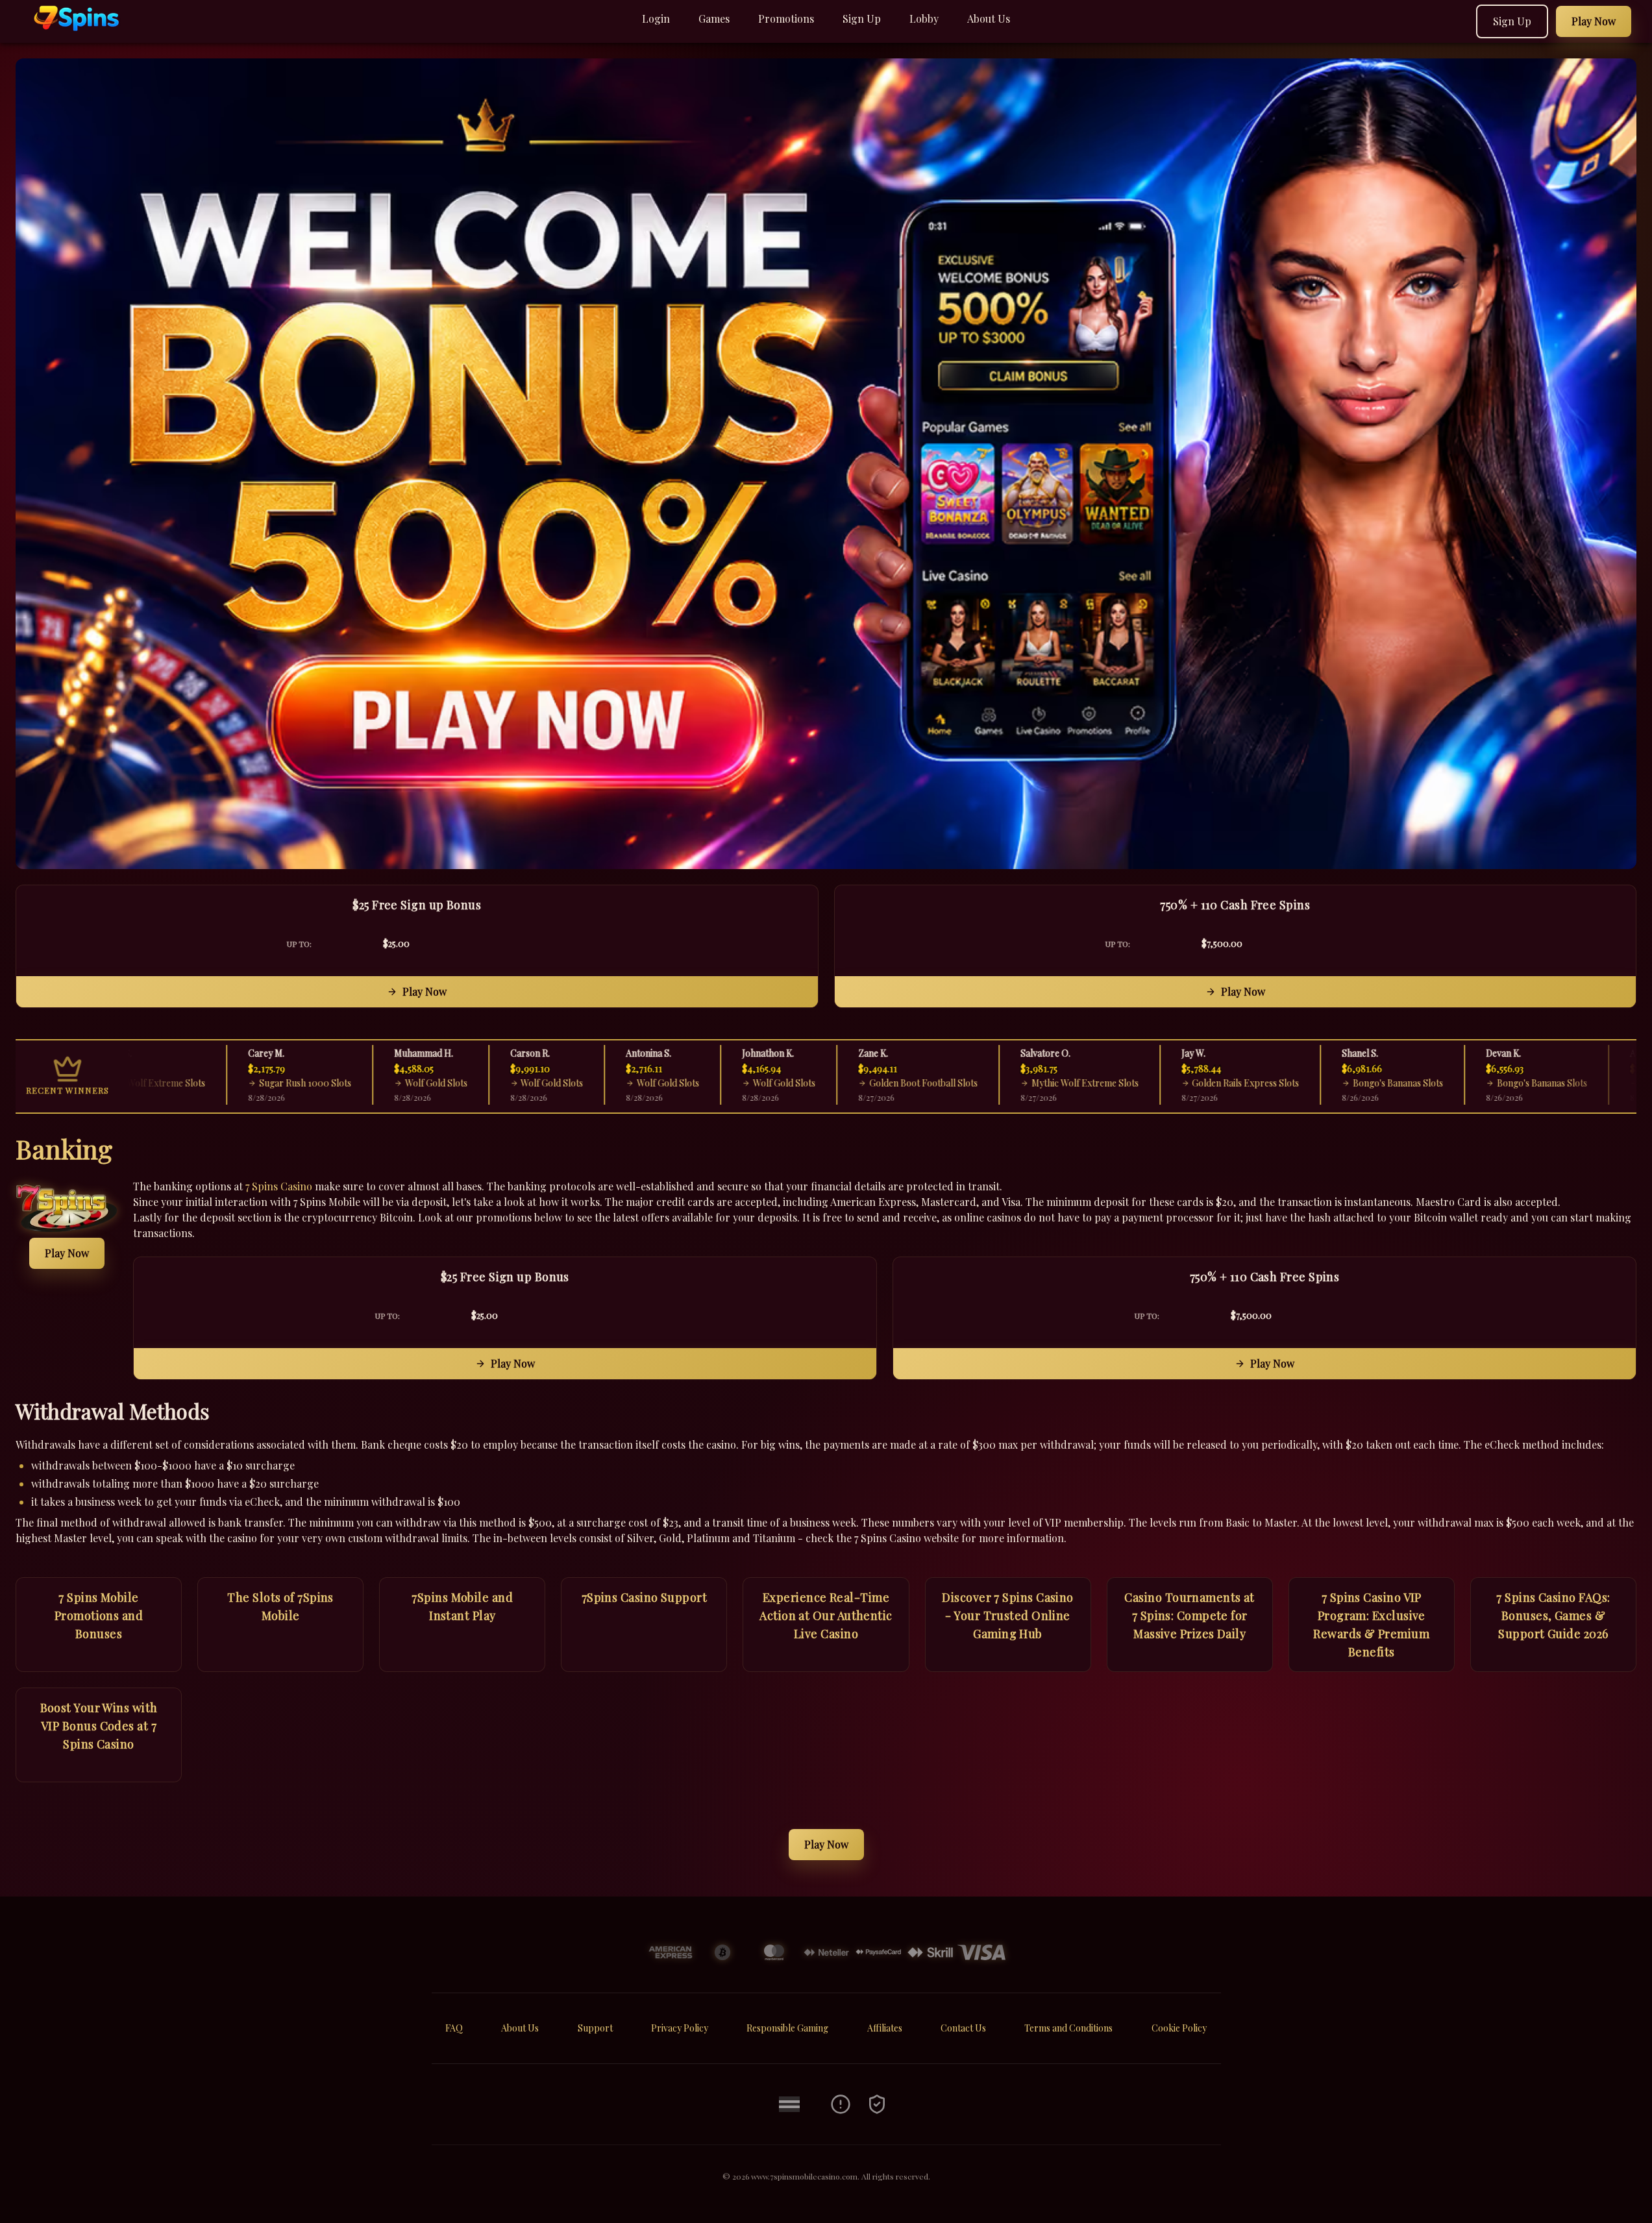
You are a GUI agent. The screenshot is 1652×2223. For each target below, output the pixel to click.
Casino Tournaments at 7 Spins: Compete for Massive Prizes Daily (1189, 1615)
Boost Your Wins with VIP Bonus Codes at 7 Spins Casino (99, 1726)
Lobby (924, 18)
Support (595, 2028)
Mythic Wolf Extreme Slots (1027, 1083)
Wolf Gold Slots (378, 1083)
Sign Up (862, 18)
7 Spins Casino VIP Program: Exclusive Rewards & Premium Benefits (1371, 1625)
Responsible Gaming (787, 2028)
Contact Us (963, 2028)
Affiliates (885, 2028)
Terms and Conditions (1068, 2028)
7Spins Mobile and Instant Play (462, 1606)
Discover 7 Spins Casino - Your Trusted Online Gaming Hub (1007, 1615)
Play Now (425, 991)
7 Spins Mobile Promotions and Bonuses (99, 1615)
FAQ (454, 2028)
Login (656, 18)
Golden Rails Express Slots (1188, 1083)
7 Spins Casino (279, 1186)
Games (714, 18)
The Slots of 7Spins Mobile (280, 1606)
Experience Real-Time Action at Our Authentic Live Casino (826, 1615)
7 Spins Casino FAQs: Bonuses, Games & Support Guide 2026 (1553, 1615)
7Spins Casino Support (644, 1597)
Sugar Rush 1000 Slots (247, 1083)
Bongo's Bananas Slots (1340, 1083)
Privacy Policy (680, 2028)
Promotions (786, 18)
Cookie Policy (1179, 2028)
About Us (989, 18)
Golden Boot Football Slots (865, 1083)
